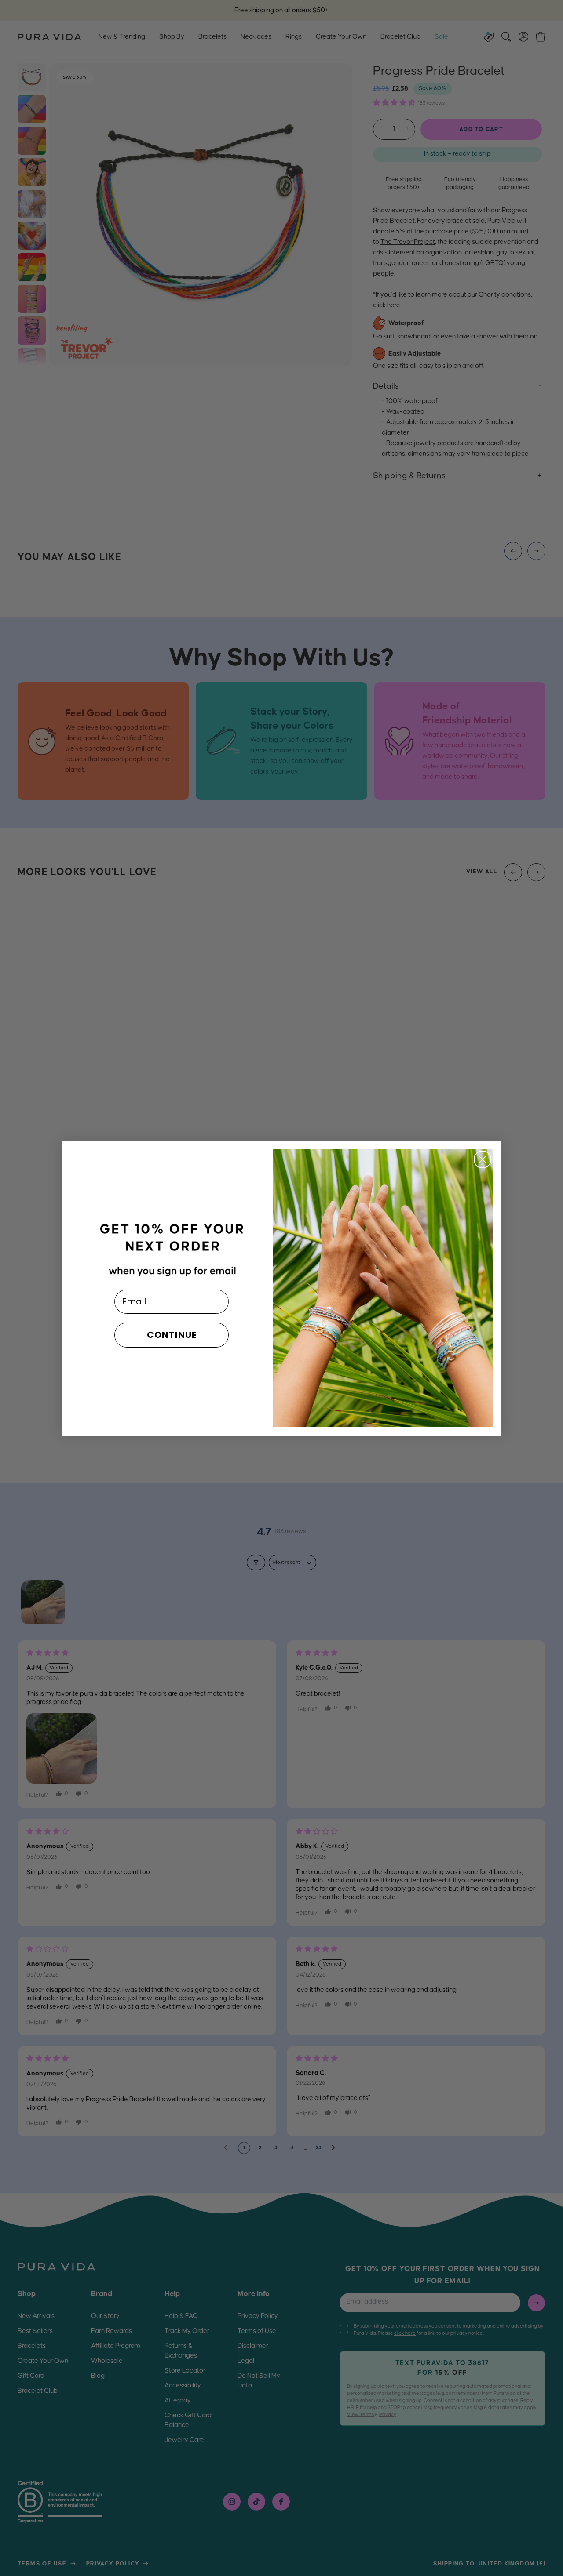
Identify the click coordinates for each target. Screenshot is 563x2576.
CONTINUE (172, 1335)
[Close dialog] (483, 1159)
